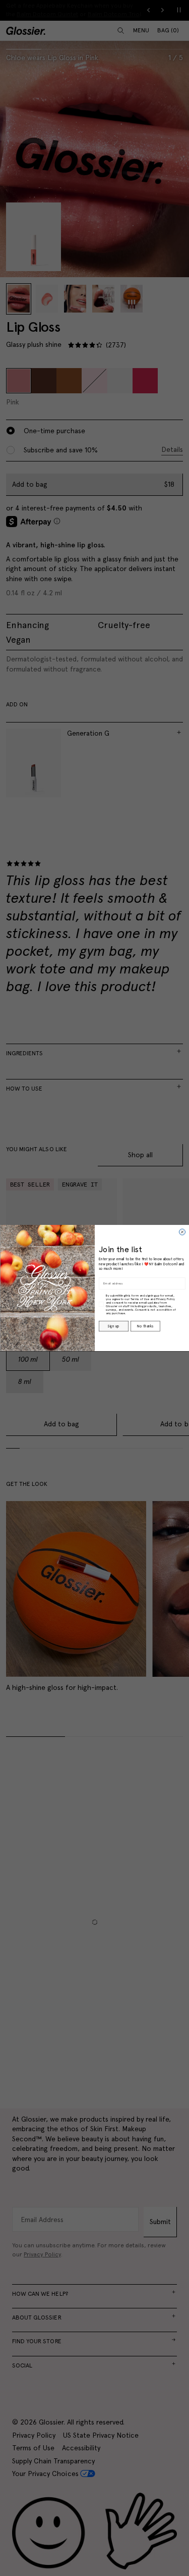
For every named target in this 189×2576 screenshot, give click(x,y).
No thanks (145, 1326)
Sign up (113, 1326)
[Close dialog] (182, 1232)
